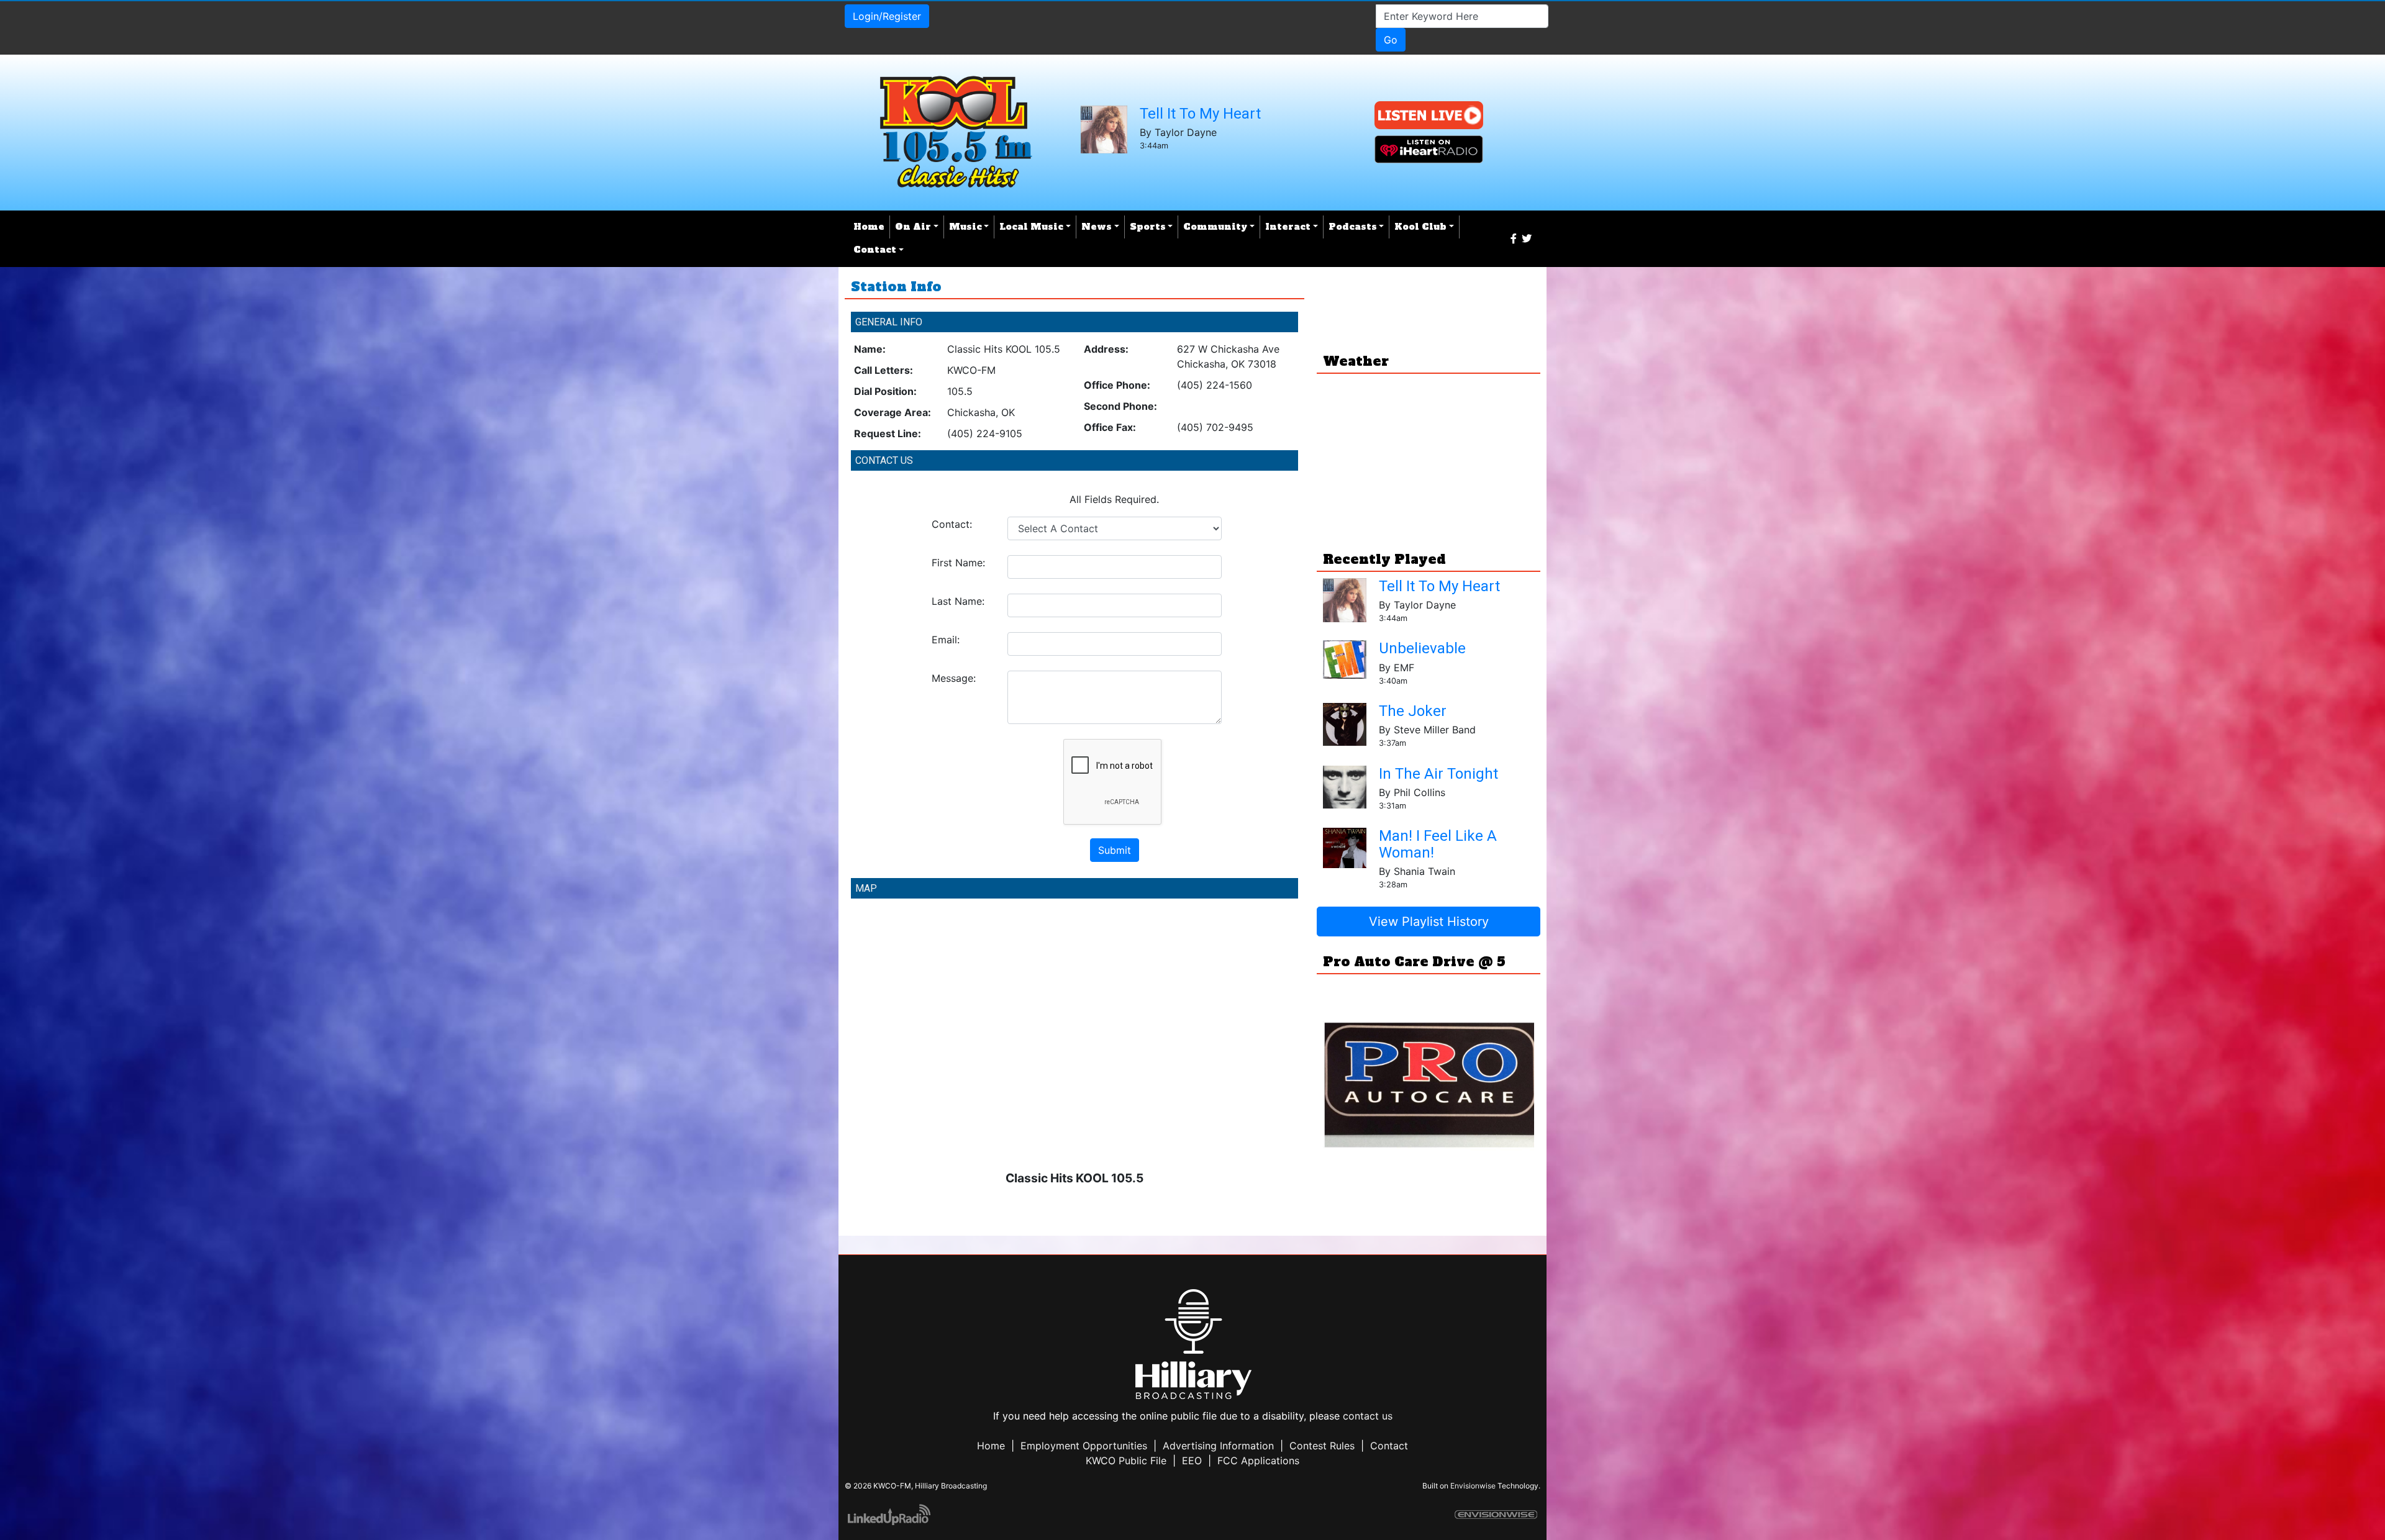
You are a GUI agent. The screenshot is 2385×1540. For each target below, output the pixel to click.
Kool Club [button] (1420, 227)
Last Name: (958, 601)
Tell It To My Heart (1200, 114)
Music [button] (965, 227)
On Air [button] (913, 227)
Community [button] (1215, 227)
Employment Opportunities (1084, 1446)
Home (869, 227)
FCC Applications (1258, 1461)
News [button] (1097, 227)
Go (1391, 40)
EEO (1192, 1461)
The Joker (1413, 711)
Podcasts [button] (1353, 227)
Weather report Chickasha (1429, 515)
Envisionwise (1473, 1486)
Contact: (952, 524)
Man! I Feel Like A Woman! (1438, 844)
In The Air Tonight (1438, 774)
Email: (946, 640)
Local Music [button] (1031, 227)
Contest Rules (1322, 1446)
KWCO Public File (1126, 1461)
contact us (1368, 1416)
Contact (1389, 1446)
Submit (1115, 850)
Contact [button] (875, 250)
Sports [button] (1148, 227)
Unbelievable (1422, 648)
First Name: (958, 563)
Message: (954, 678)
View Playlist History (1429, 922)
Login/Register (887, 16)
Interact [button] (1288, 227)
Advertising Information (1218, 1446)
